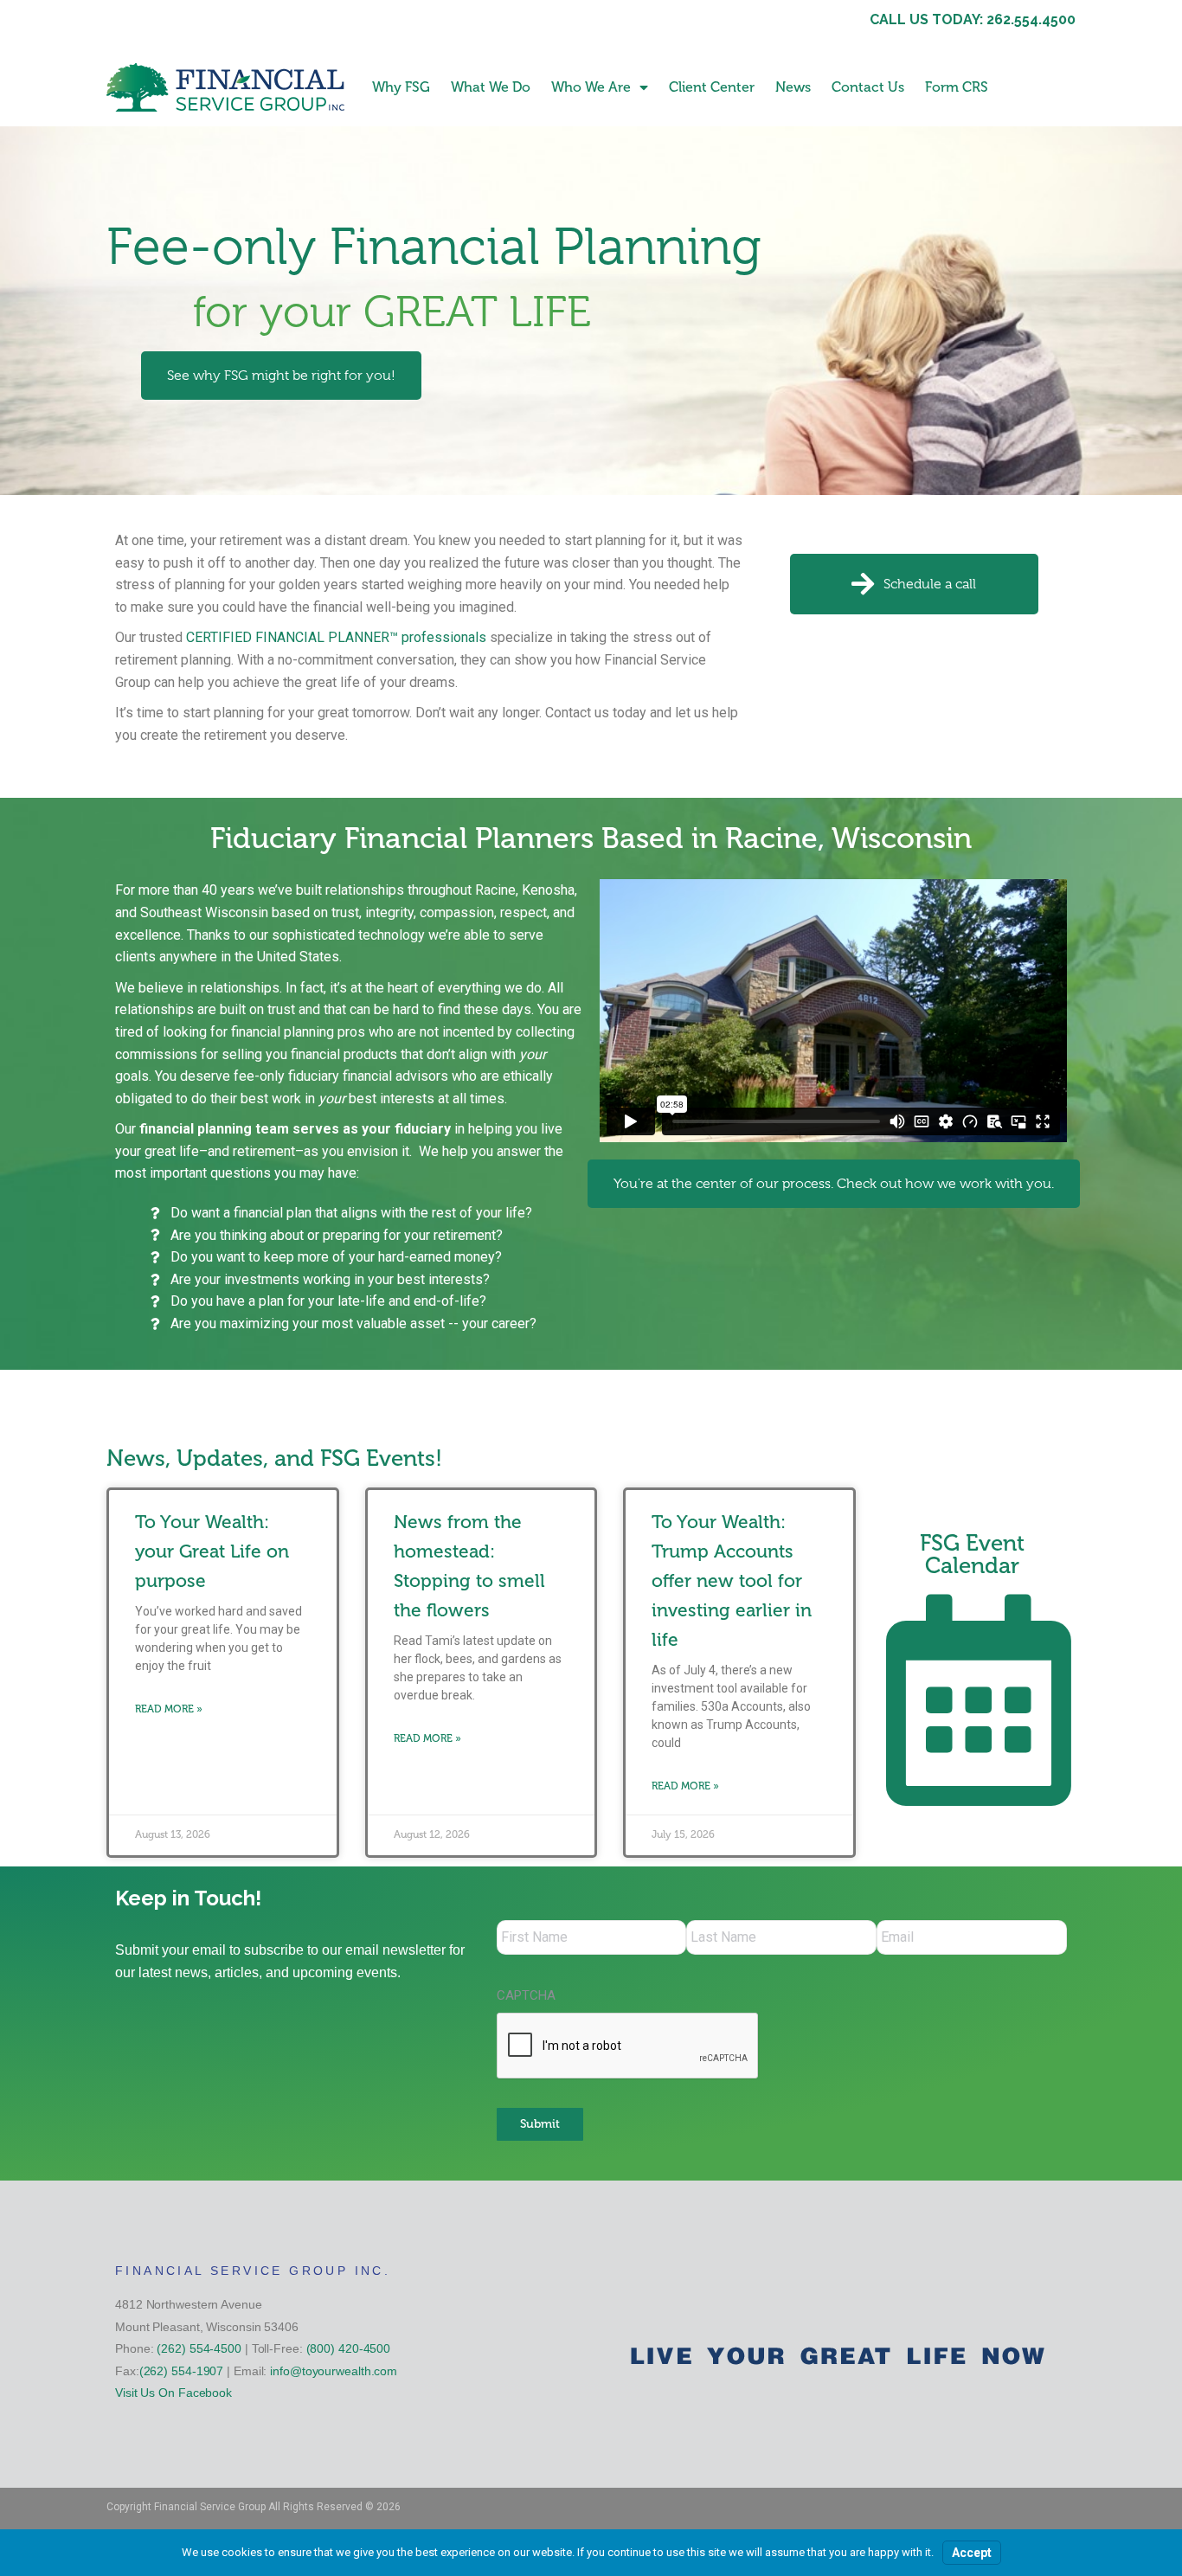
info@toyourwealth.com (334, 2371)
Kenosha (548, 890)
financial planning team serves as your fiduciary (295, 1129)
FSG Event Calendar (972, 1555)
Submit (540, 2124)
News (793, 87)
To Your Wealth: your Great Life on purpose (212, 1551)
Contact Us (868, 87)
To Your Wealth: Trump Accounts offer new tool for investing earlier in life (732, 1580)
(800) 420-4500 (349, 2348)
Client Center (712, 87)
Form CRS (957, 87)
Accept (972, 2553)
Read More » (169, 1709)
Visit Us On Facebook (173, 2393)
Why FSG (401, 87)
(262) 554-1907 (182, 2371)
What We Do (491, 87)
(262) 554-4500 (199, 2348)
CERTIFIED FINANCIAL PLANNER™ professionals (336, 637)
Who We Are (591, 87)
